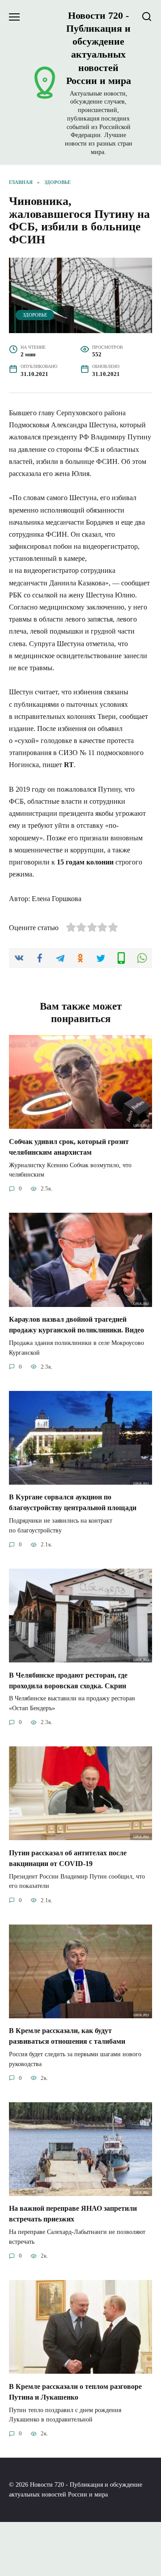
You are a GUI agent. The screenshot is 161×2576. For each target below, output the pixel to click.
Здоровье (35, 315)
